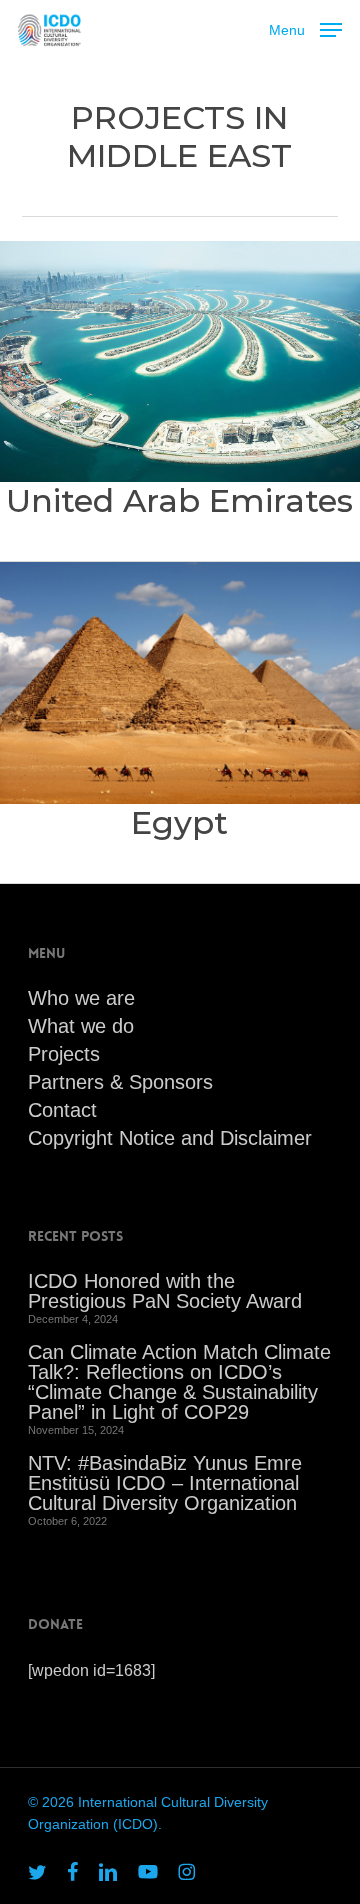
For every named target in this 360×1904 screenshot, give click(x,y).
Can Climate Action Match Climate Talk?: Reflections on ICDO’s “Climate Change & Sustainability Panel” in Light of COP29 (179, 1382)
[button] (305, 28)
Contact (62, 1110)
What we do (81, 1026)
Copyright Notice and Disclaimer (170, 1138)
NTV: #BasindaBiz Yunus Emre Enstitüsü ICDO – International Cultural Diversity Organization (165, 1483)
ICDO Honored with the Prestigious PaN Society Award (165, 1291)
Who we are (81, 998)
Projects (64, 1054)
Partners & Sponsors (120, 1082)
